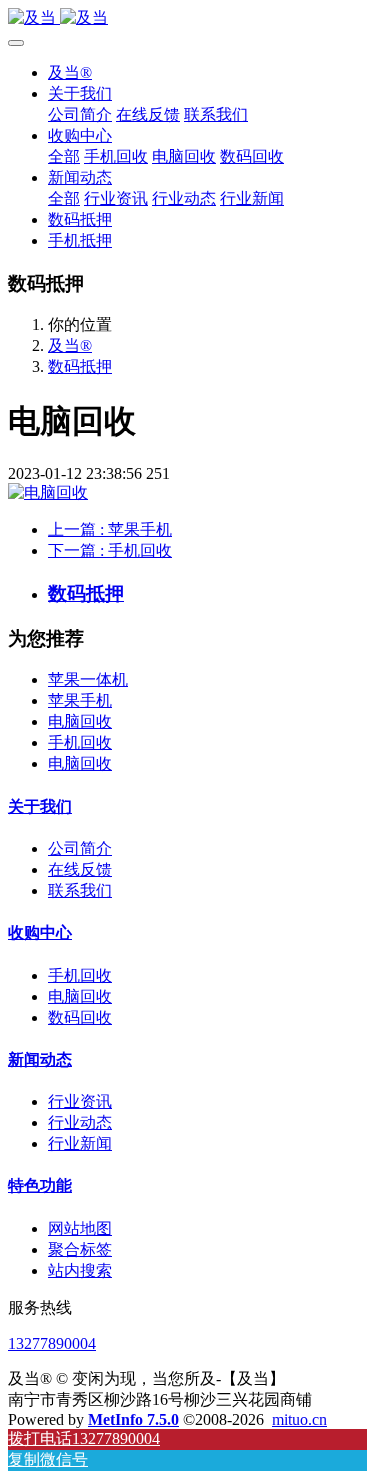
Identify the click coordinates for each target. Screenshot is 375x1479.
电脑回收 (80, 721)
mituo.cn (299, 1419)
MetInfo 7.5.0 (133, 1419)
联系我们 (80, 890)
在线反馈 (80, 869)
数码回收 (80, 1017)
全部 (64, 156)
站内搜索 (80, 1270)
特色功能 (40, 1185)
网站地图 (80, 1228)
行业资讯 (80, 1101)
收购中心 (40, 932)
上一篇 (110, 529)
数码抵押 (80, 366)
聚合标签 (80, 1249)
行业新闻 (80, 1143)
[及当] (187, 18)
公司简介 (80, 848)
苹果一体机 (88, 679)
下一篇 (110, 550)
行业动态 (80, 1122)
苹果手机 (80, 700)
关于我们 (40, 806)
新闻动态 (40, 1059)
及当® (70, 72)
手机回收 (80, 742)
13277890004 (52, 1343)
